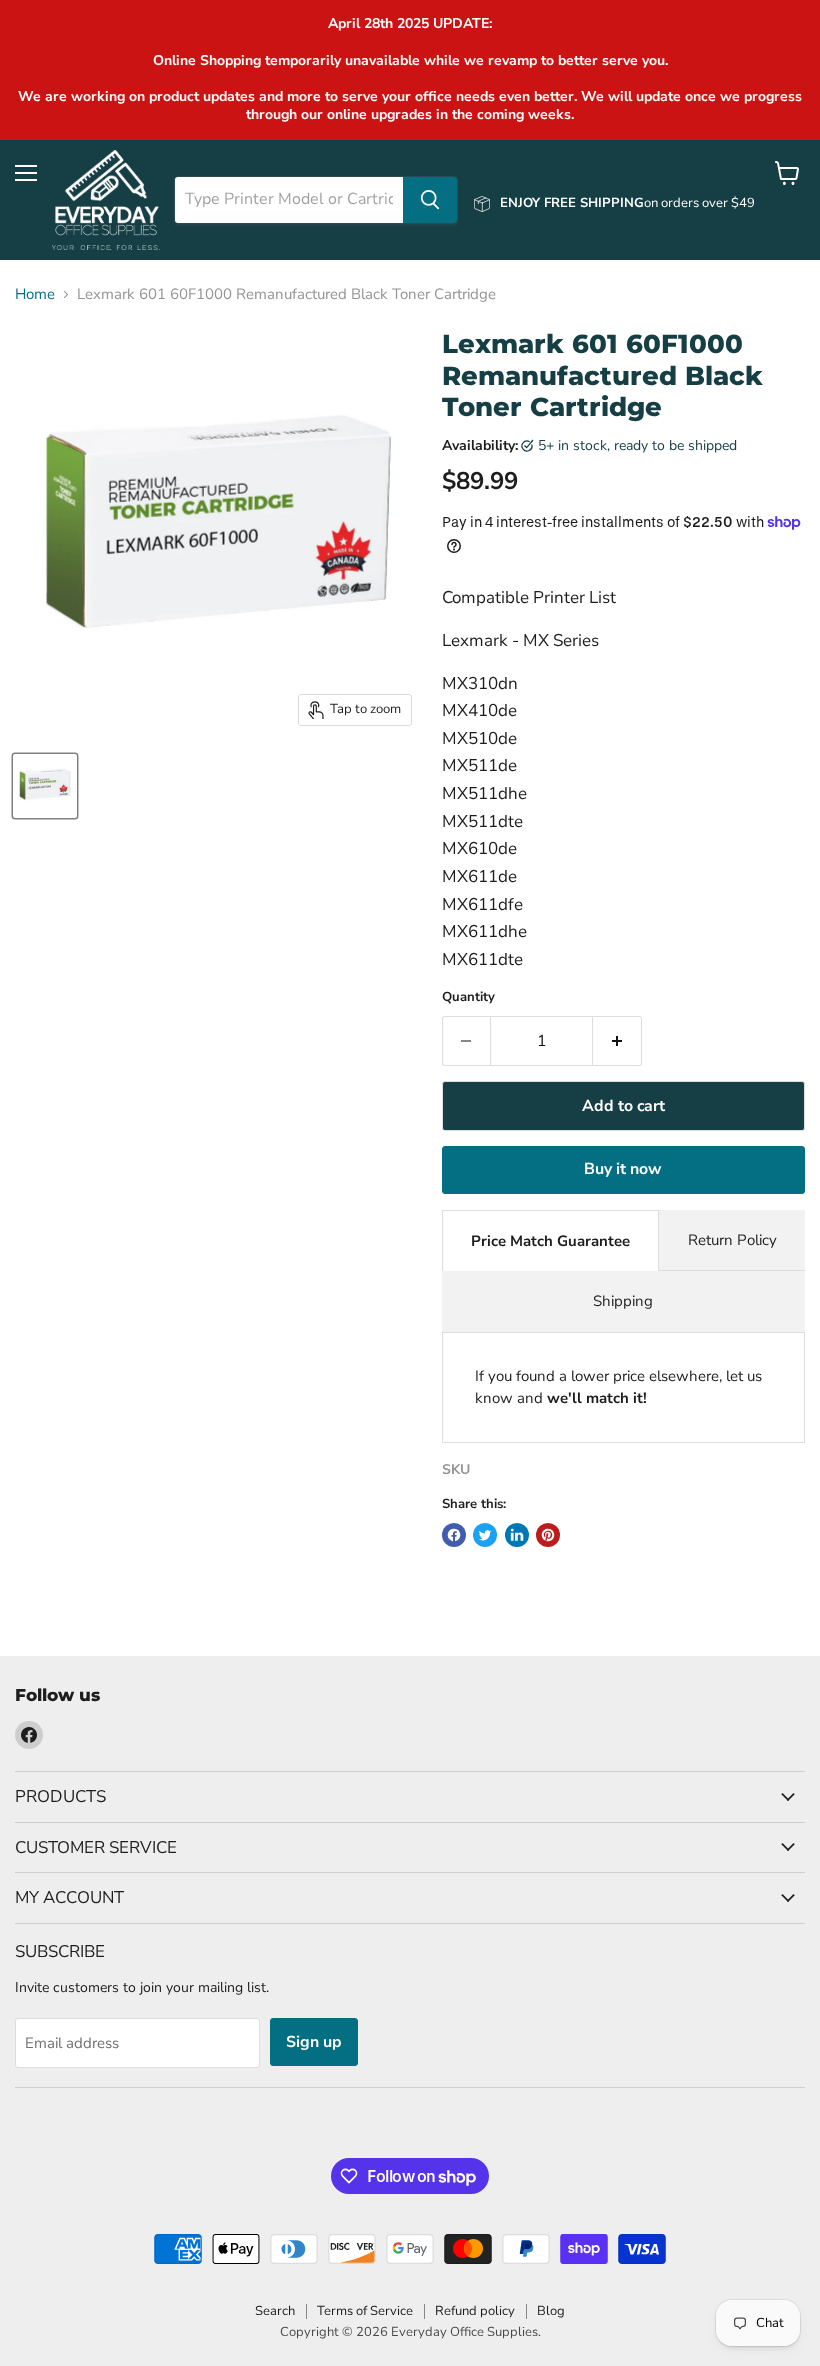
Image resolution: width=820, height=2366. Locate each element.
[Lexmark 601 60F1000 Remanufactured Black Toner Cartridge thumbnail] (45, 786)
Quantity (468, 997)
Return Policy (732, 1240)
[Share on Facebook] (454, 1535)
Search (275, 2311)
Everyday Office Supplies (464, 2332)
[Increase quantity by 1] (617, 1041)
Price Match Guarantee (550, 1241)
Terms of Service (365, 2311)
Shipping (623, 1301)
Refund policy (475, 2311)
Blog (551, 2311)
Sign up (314, 2042)
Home (35, 294)
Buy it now (623, 1169)
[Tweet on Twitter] (485, 1535)
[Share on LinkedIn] (517, 1535)
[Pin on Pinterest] (548, 1535)
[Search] (430, 200)
